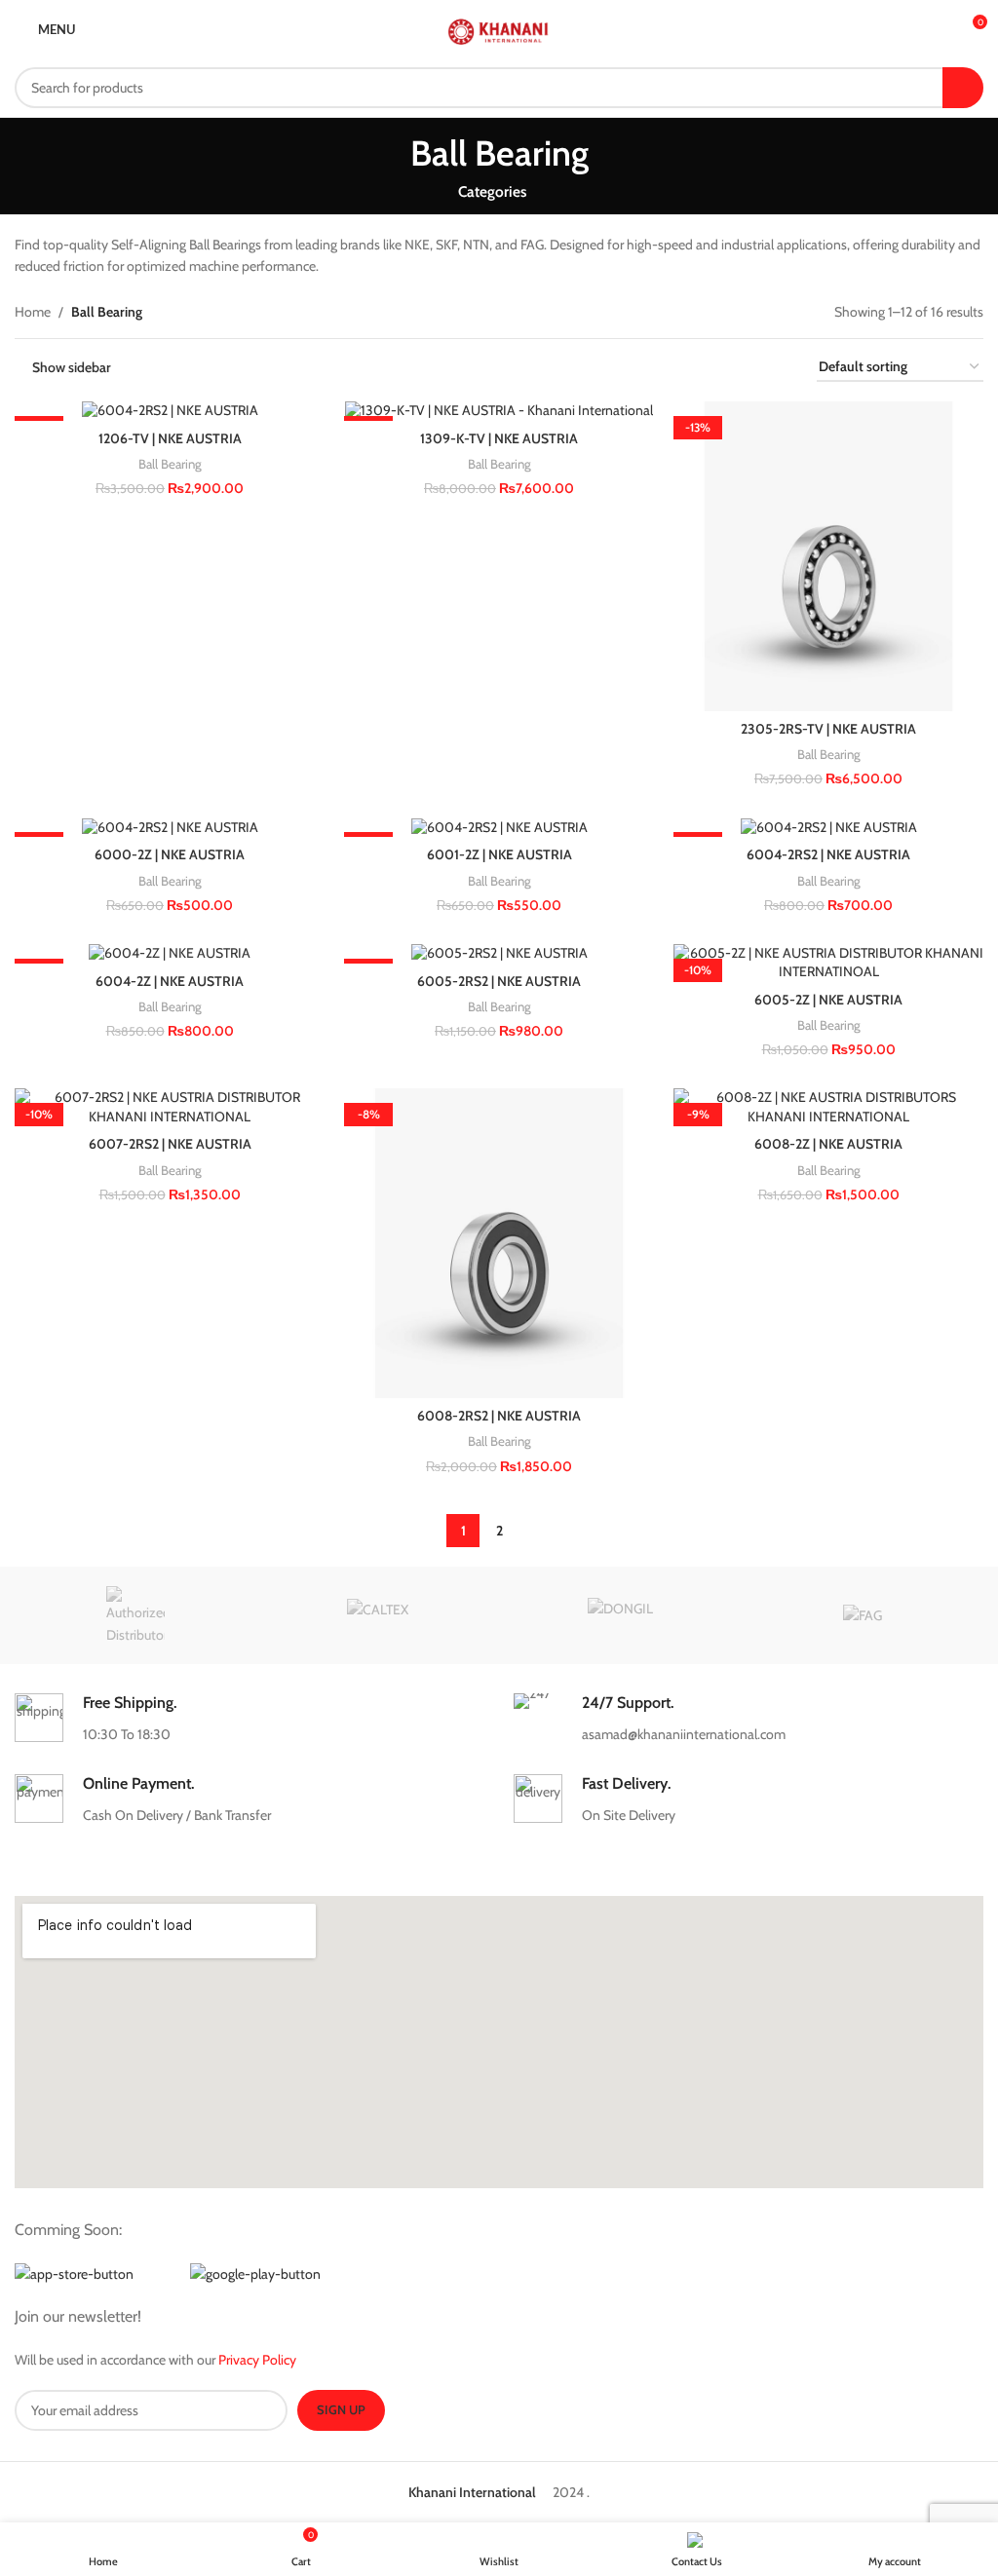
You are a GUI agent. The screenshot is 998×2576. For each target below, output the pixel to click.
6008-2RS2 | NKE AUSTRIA (499, 1416)
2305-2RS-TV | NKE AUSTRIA (828, 729)
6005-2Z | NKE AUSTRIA (828, 1000)
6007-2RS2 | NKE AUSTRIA (170, 1144)
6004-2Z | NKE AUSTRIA (170, 981)
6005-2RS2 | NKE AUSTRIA (499, 981)
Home (33, 312)
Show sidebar (72, 368)
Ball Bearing (170, 464)
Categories (492, 191)
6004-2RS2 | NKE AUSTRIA (828, 854)
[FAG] (862, 1615)
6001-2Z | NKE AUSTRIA (499, 854)
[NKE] (135, 1615)
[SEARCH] (963, 88)
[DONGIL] (620, 1615)
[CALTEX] (378, 1615)
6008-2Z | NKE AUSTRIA (828, 1144)
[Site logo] (499, 27)
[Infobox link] (249, 1719)
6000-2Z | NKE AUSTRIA (170, 854)
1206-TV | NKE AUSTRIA (170, 438)
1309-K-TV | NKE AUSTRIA (499, 438)
